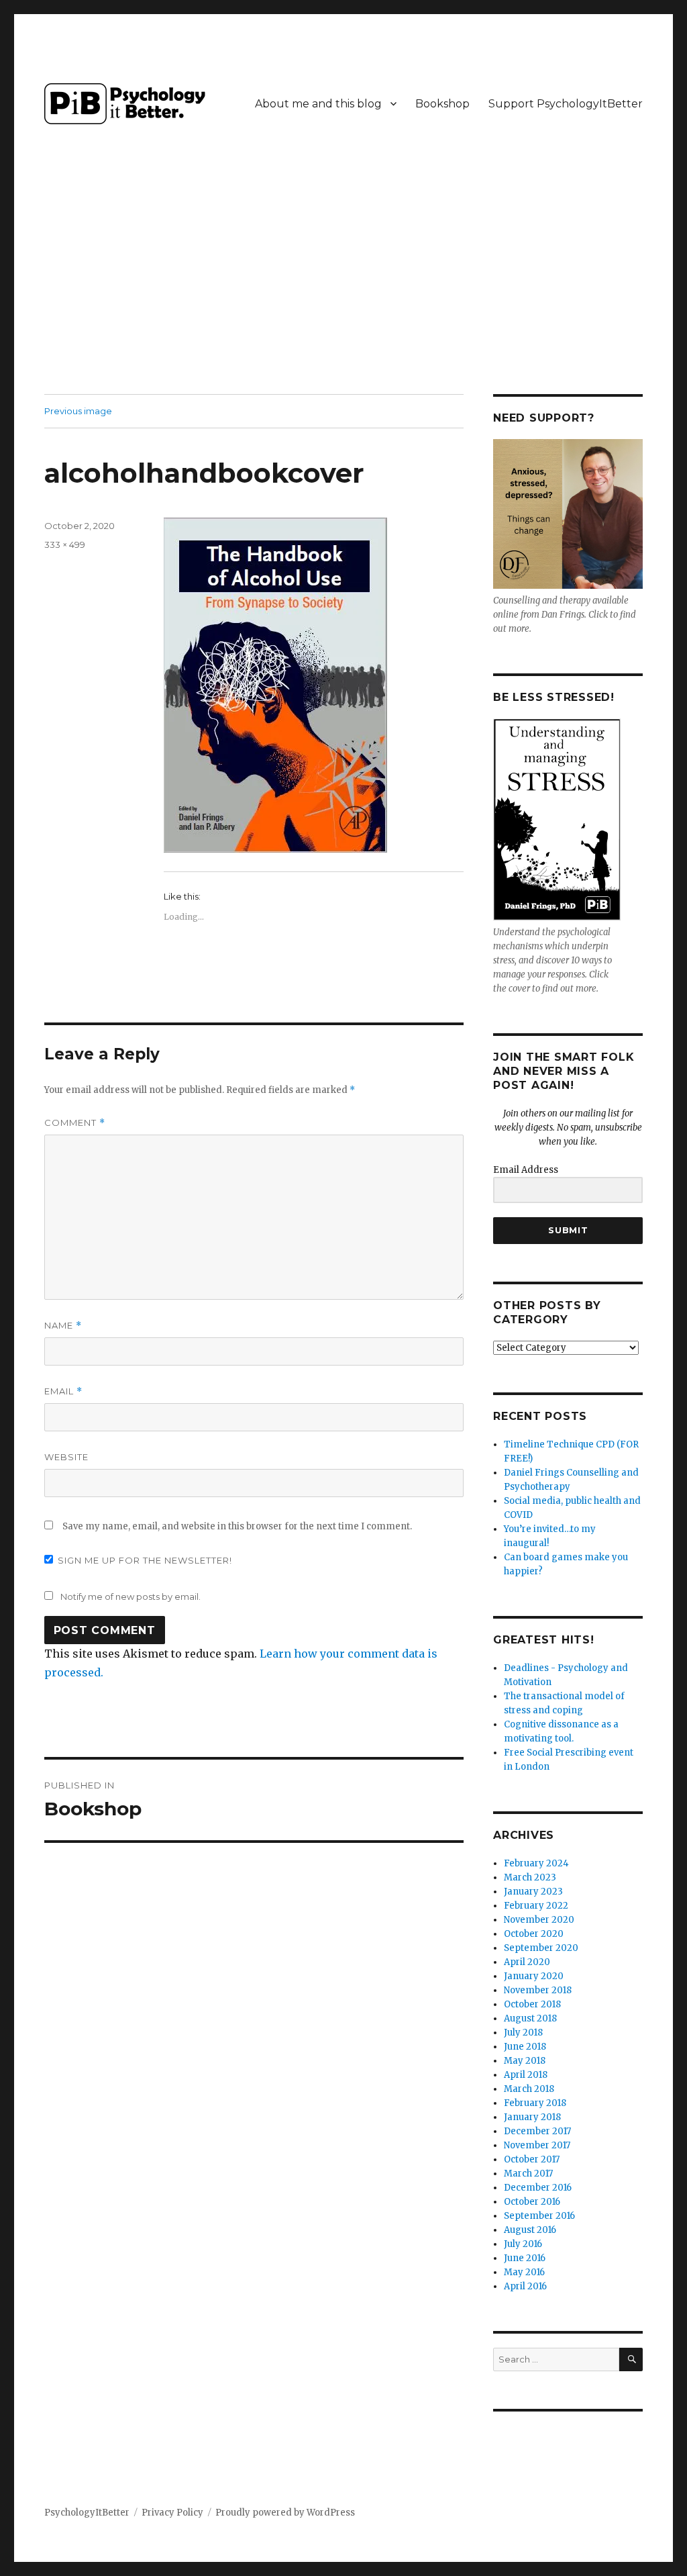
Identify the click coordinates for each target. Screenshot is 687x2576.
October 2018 (532, 2004)
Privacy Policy (172, 2513)
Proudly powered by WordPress (285, 2513)
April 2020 (527, 1962)
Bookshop (442, 104)
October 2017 (532, 2159)
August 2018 (530, 2018)
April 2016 (525, 2286)
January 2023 (533, 1892)
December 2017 (537, 2131)
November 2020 (539, 1920)
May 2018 (525, 2061)
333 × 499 (65, 544)
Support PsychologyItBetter (566, 104)
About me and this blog (318, 104)
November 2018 (538, 1990)
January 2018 (532, 2117)
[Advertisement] (346, 295)
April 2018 (526, 2075)
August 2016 (530, 2230)
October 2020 (534, 1934)
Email (63, 1391)
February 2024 (536, 1863)
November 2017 (537, 2145)
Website (66, 1457)
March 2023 (530, 1877)
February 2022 (536, 1906)
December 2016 (538, 2188)
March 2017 (528, 2174)
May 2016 (524, 2272)
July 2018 (523, 2033)
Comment (75, 1123)
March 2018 (529, 2089)
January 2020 (534, 1976)
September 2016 (539, 2216)
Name (63, 1326)
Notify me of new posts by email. (130, 1596)
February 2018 (535, 2103)
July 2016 (523, 2244)
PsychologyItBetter (87, 2513)
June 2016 (525, 2258)
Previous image (78, 411)
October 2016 (532, 2202)
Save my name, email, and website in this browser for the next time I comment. (237, 1526)
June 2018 (525, 2047)
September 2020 (541, 1948)
